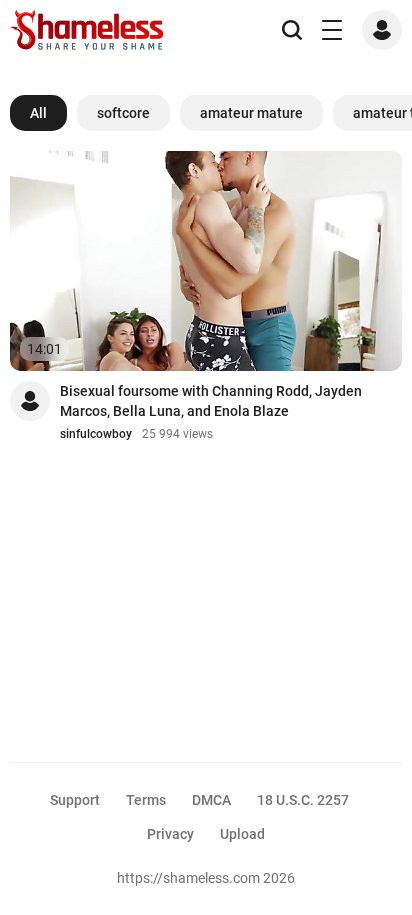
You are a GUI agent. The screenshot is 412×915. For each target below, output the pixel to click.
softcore (123, 113)
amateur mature (251, 113)
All (38, 113)
